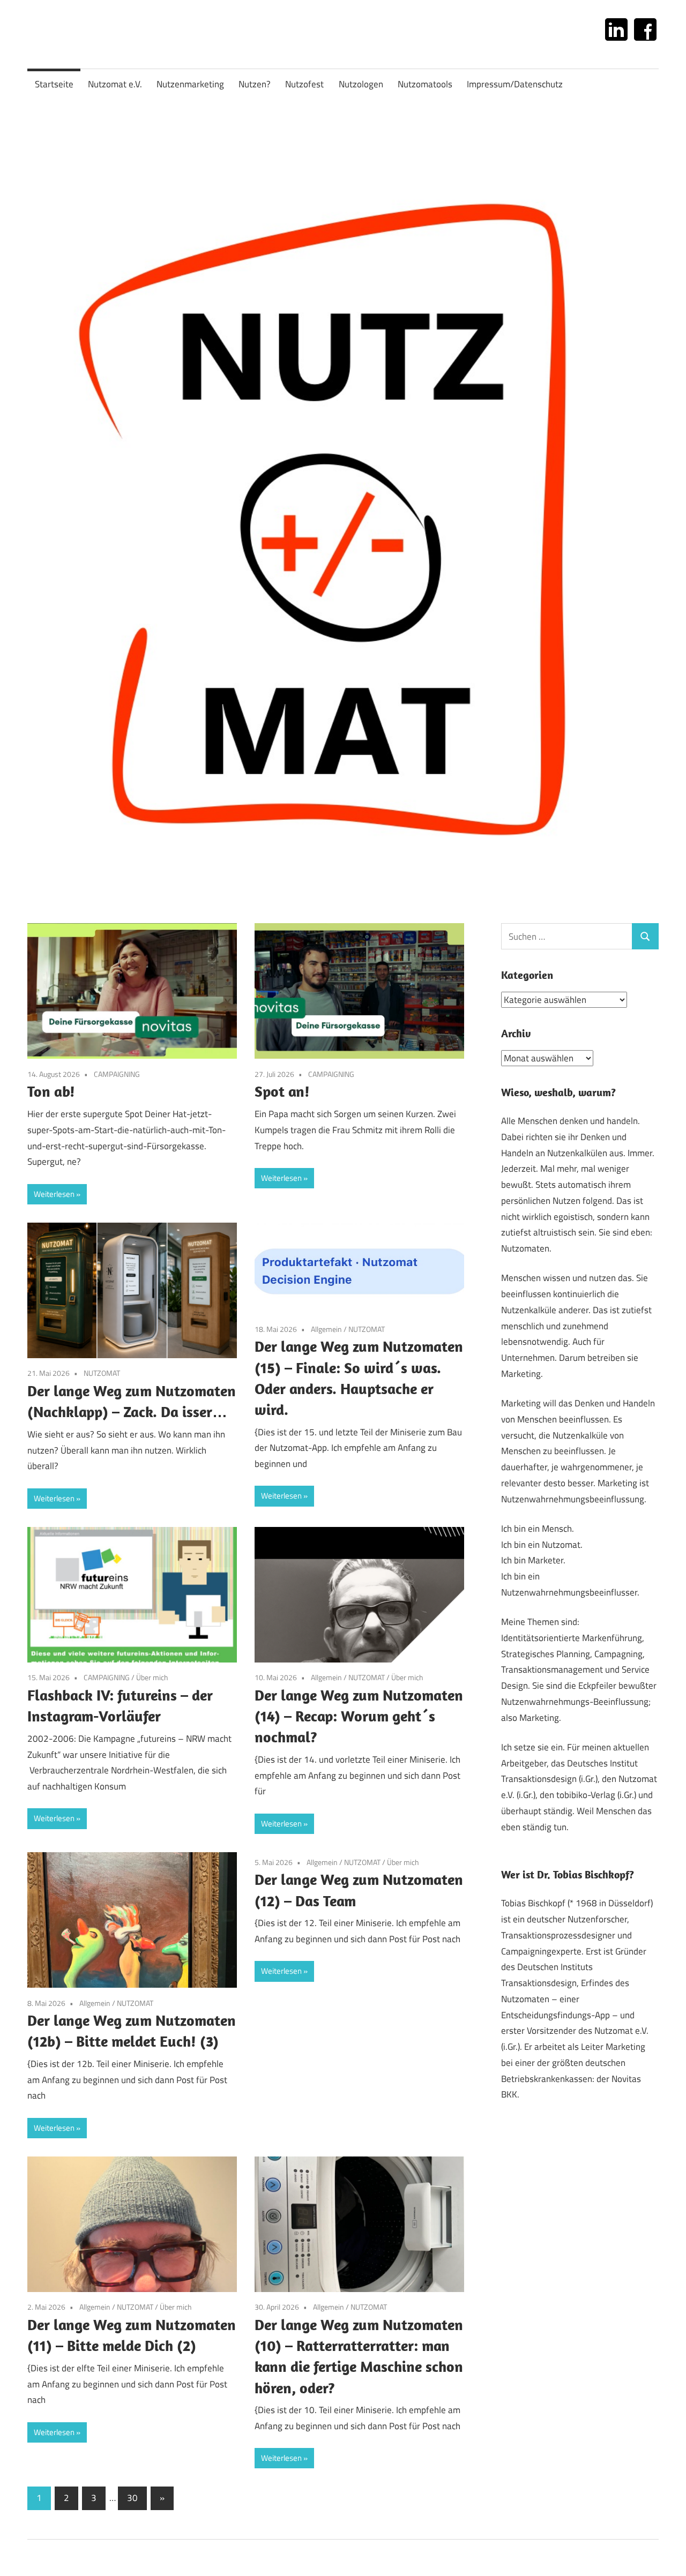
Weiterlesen (54, 1194)
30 (132, 2498)
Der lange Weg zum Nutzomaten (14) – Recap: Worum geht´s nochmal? (359, 1716)
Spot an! (282, 1091)
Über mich (152, 1677)
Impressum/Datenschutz (515, 84)
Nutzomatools (425, 84)
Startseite (54, 84)
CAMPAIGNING (117, 1074)
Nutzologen (361, 84)
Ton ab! (51, 1091)
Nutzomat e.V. (115, 84)
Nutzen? (255, 84)
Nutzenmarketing (190, 84)
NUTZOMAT (102, 1373)
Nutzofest (304, 84)
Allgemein (326, 1329)
